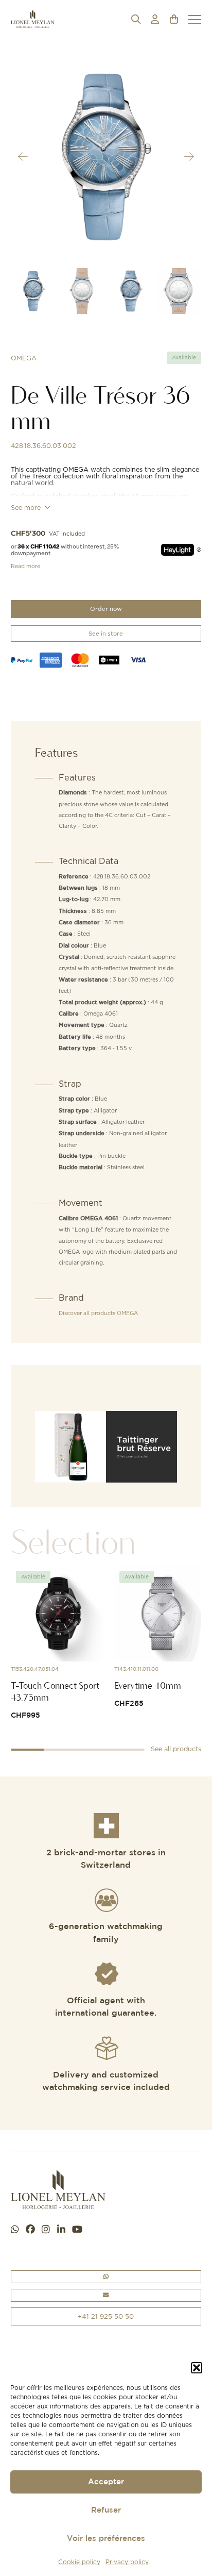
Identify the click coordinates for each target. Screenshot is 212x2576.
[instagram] (46, 2230)
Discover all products (98, 1313)
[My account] (155, 19)
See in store (106, 634)
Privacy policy (127, 2562)
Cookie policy (79, 2562)
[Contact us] (106, 2295)
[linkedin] (61, 2230)
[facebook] (30, 2230)
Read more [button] (25, 566)
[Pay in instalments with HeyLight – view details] (199, 550)
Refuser (106, 2510)
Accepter (106, 2482)
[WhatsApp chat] (15, 2230)
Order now (106, 609)
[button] (197, 2368)
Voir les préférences (106, 2539)
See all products (176, 1749)
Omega (24, 358)
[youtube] (77, 2230)
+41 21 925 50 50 (106, 2316)
